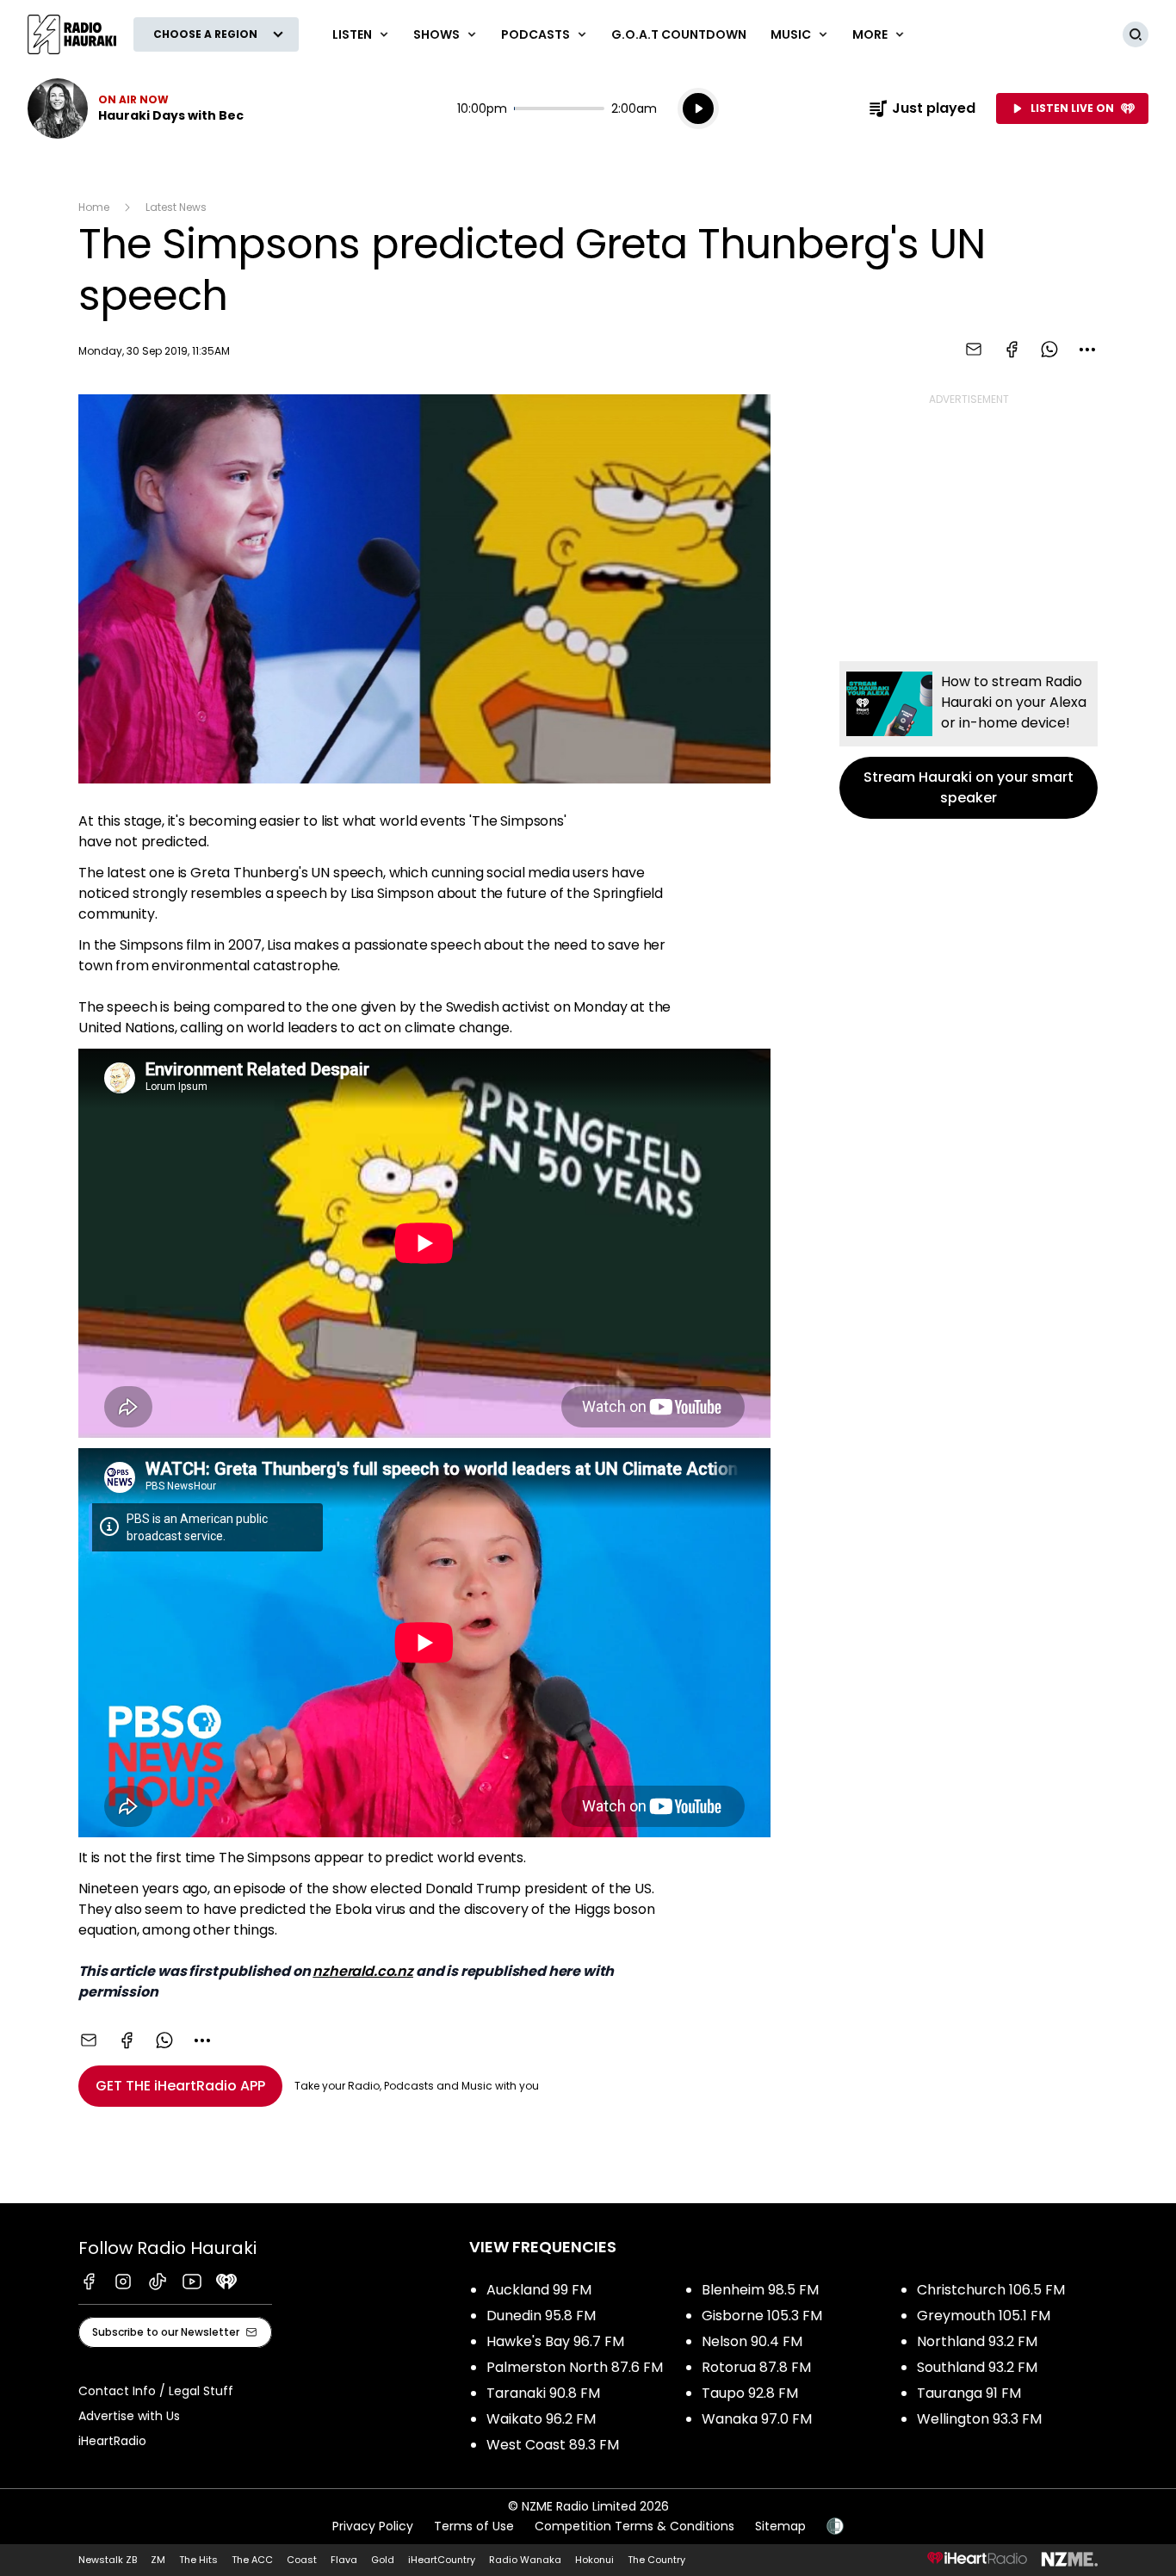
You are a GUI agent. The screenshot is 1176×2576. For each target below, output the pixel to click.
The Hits (198, 2560)
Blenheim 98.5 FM (760, 2290)
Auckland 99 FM (539, 2290)
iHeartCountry (442, 2560)
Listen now (136, 108)
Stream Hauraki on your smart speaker (969, 740)
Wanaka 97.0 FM (757, 2419)
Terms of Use (474, 2526)
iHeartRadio (112, 2441)
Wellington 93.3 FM (979, 2419)
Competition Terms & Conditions (634, 2526)
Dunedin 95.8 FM (541, 2316)
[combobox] (1087, 350)
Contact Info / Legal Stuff (156, 2391)
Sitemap (780, 2526)
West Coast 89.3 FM (553, 2445)
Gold (383, 2560)
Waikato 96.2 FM (541, 2419)
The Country (656, 2560)
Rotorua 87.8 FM (756, 2367)
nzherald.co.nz (363, 1971)
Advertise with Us (129, 2416)
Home (94, 207)
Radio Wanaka (525, 2560)
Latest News (176, 207)
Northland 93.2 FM (977, 2341)
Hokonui (594, 2560)
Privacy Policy (373, 2526)
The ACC (252, 2560)
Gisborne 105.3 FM (762, 2316)
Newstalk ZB (108, 2560)
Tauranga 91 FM (969, 2393)
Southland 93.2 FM (977, 2367)
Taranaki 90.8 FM (543, 2393)
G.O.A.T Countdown (679, 34)
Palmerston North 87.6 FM (575, 2367)
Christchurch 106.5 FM (991, 2290)
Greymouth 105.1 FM (984, 2316)
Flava (344, 2560)
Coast (302, 2560)
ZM (158, 2560)
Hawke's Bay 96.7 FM (555, 2341)
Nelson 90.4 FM (752, 2341)
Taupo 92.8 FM (750, 2393)
